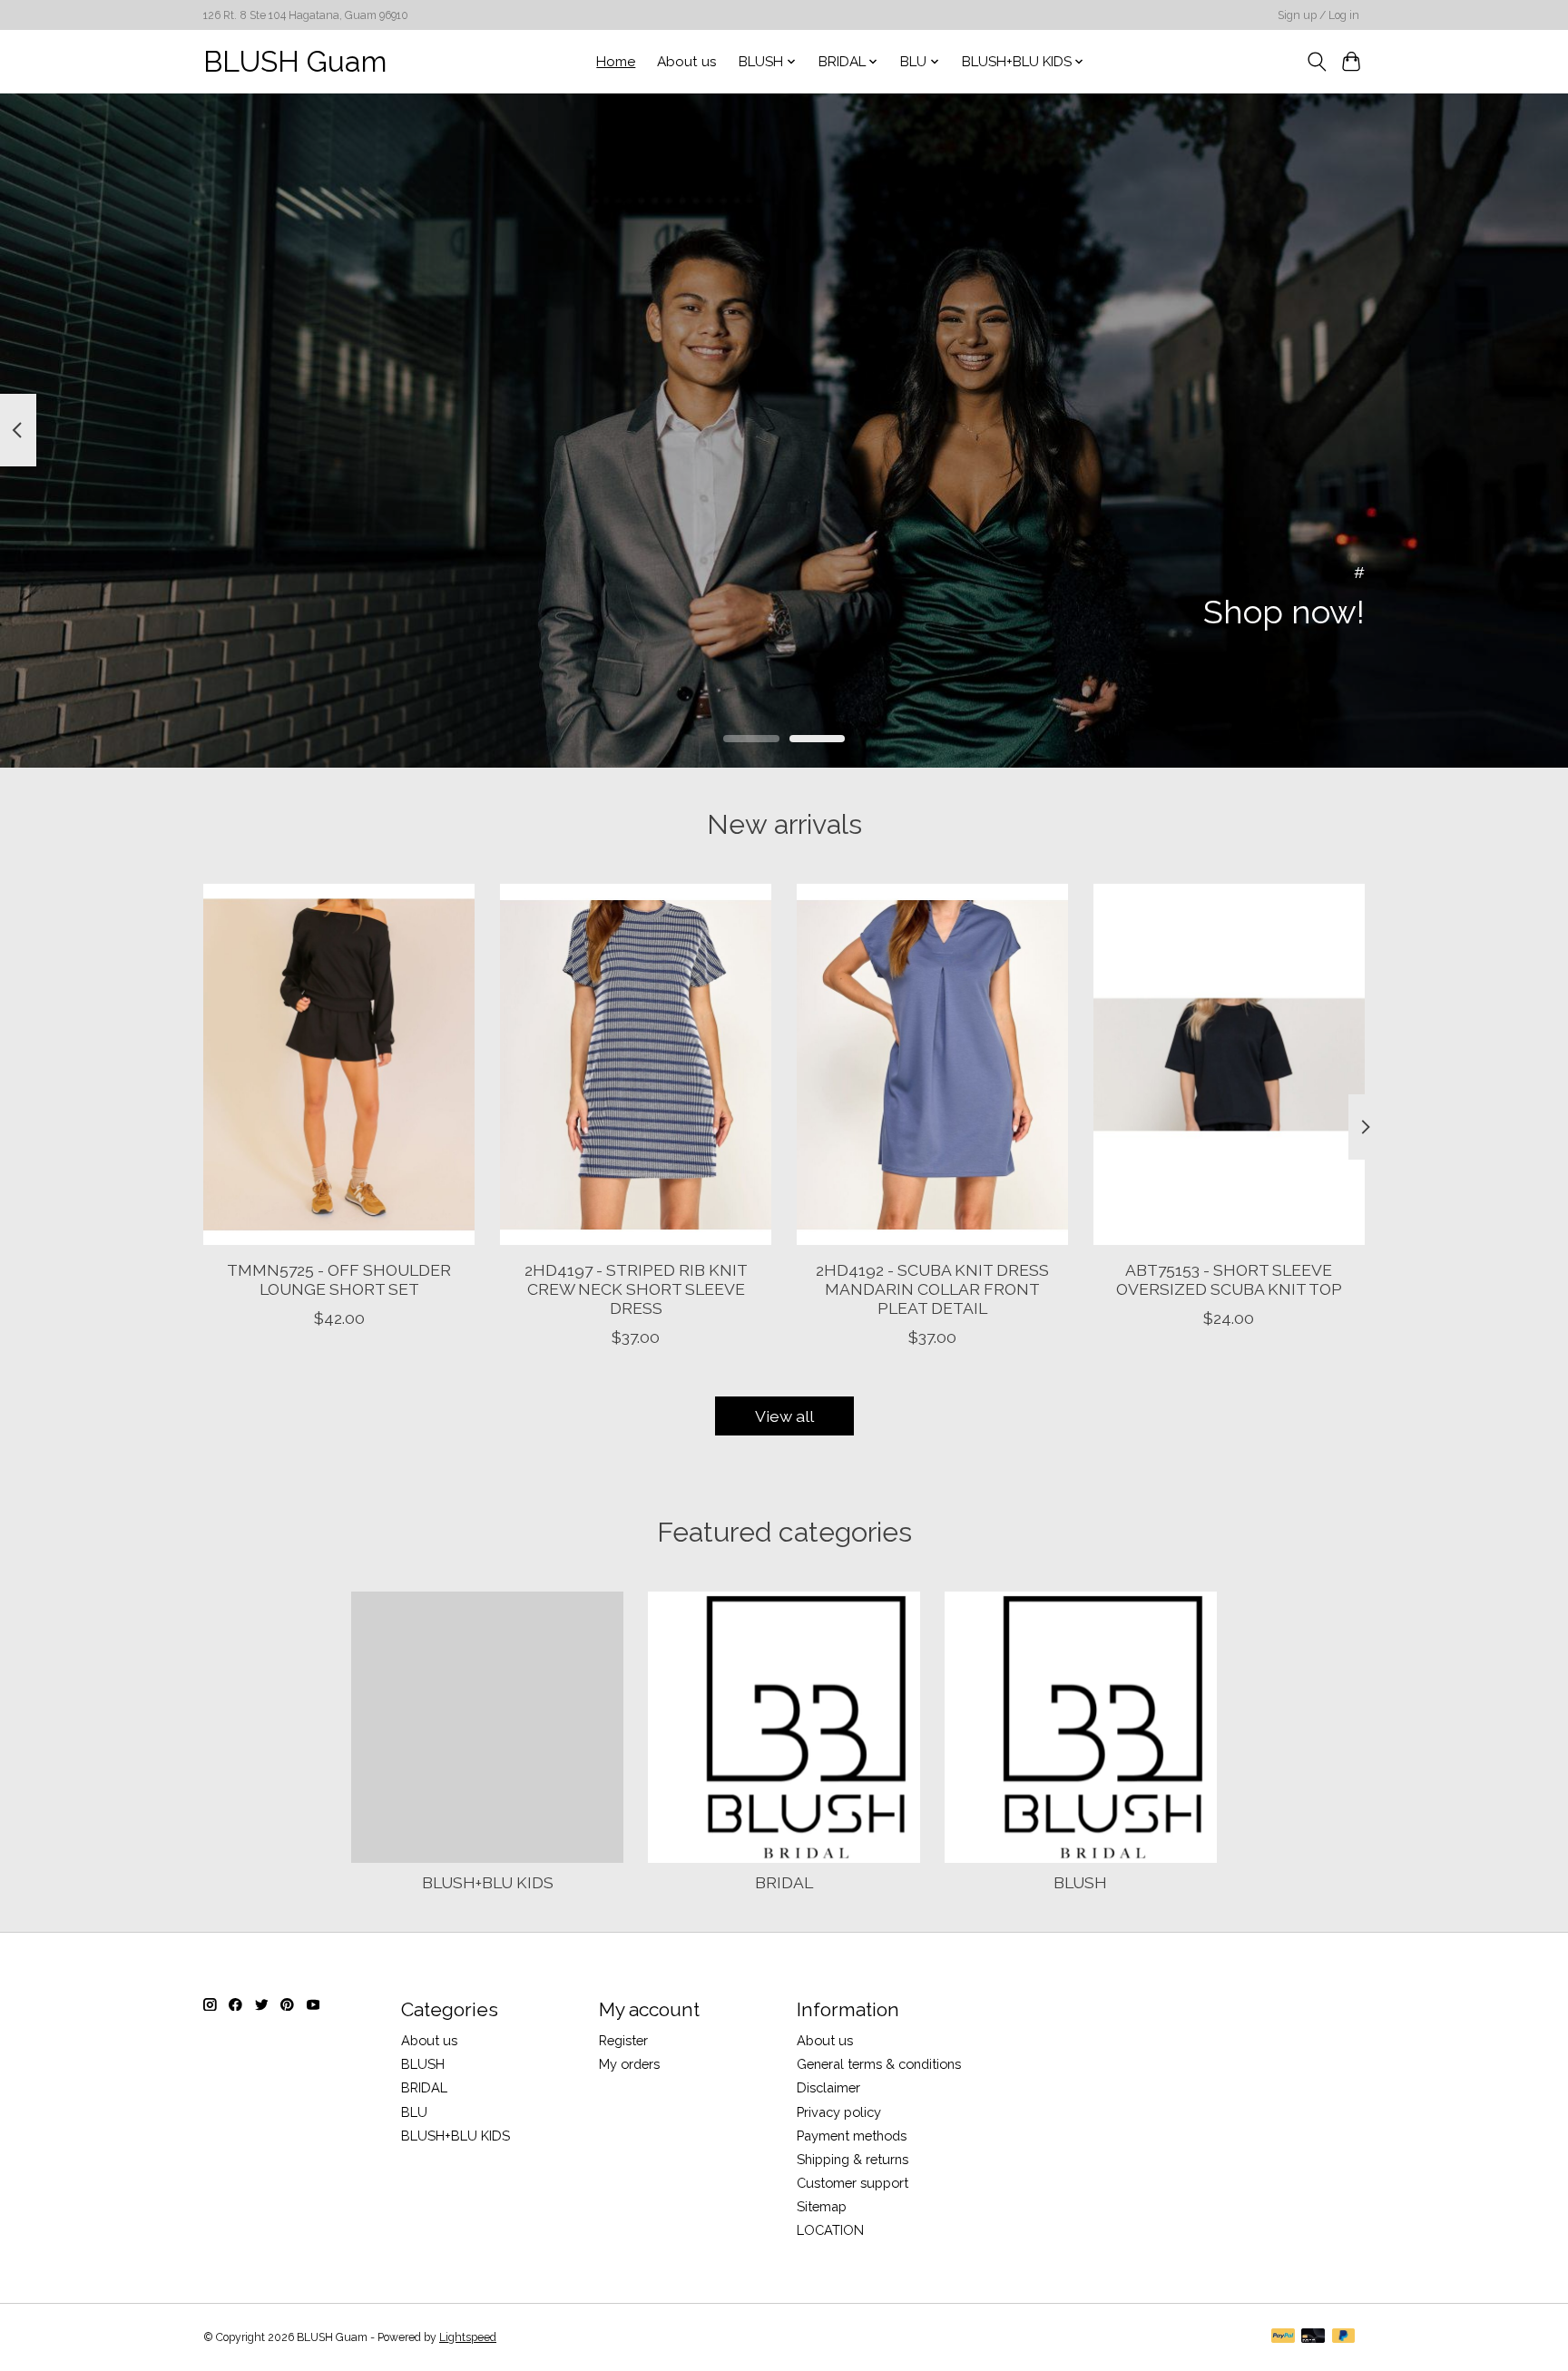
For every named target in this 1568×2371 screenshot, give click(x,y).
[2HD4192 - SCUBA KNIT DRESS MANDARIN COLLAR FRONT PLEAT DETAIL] (932, 1064)
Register (623, 2040)
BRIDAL (784, 1882)
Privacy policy (839, 2112)
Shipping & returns (853, 2159)
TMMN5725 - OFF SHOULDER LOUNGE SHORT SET (339, 1279)
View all (784, 1416)
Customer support (853, 2183)
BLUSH (1080, 1882)
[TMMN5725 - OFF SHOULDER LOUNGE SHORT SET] (339, 1064)
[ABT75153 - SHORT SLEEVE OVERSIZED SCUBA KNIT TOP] (1229, 1064)
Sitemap (822, 2206)
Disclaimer (828, 2087)
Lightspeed (468, 2337)
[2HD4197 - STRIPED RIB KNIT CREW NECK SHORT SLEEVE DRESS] (636, 1064)
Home (616, 62)
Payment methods (852, 2136)
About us (687, 62)
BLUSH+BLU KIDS (488, 1882)
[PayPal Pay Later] (1344, 2337)
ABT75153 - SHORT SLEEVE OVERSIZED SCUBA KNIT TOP (1229, 1279)
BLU (414, 2112)
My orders (629, 2064)
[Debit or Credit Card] (1313, 2337)
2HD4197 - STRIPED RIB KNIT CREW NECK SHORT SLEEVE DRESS (636, 1288)
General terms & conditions (879, 2064)
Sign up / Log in (1318, 15)
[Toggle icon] (1316, 62)
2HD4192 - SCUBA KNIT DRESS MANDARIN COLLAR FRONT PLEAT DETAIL (932, 1288)
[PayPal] (1283, 2337)
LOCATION (830, 2230)
